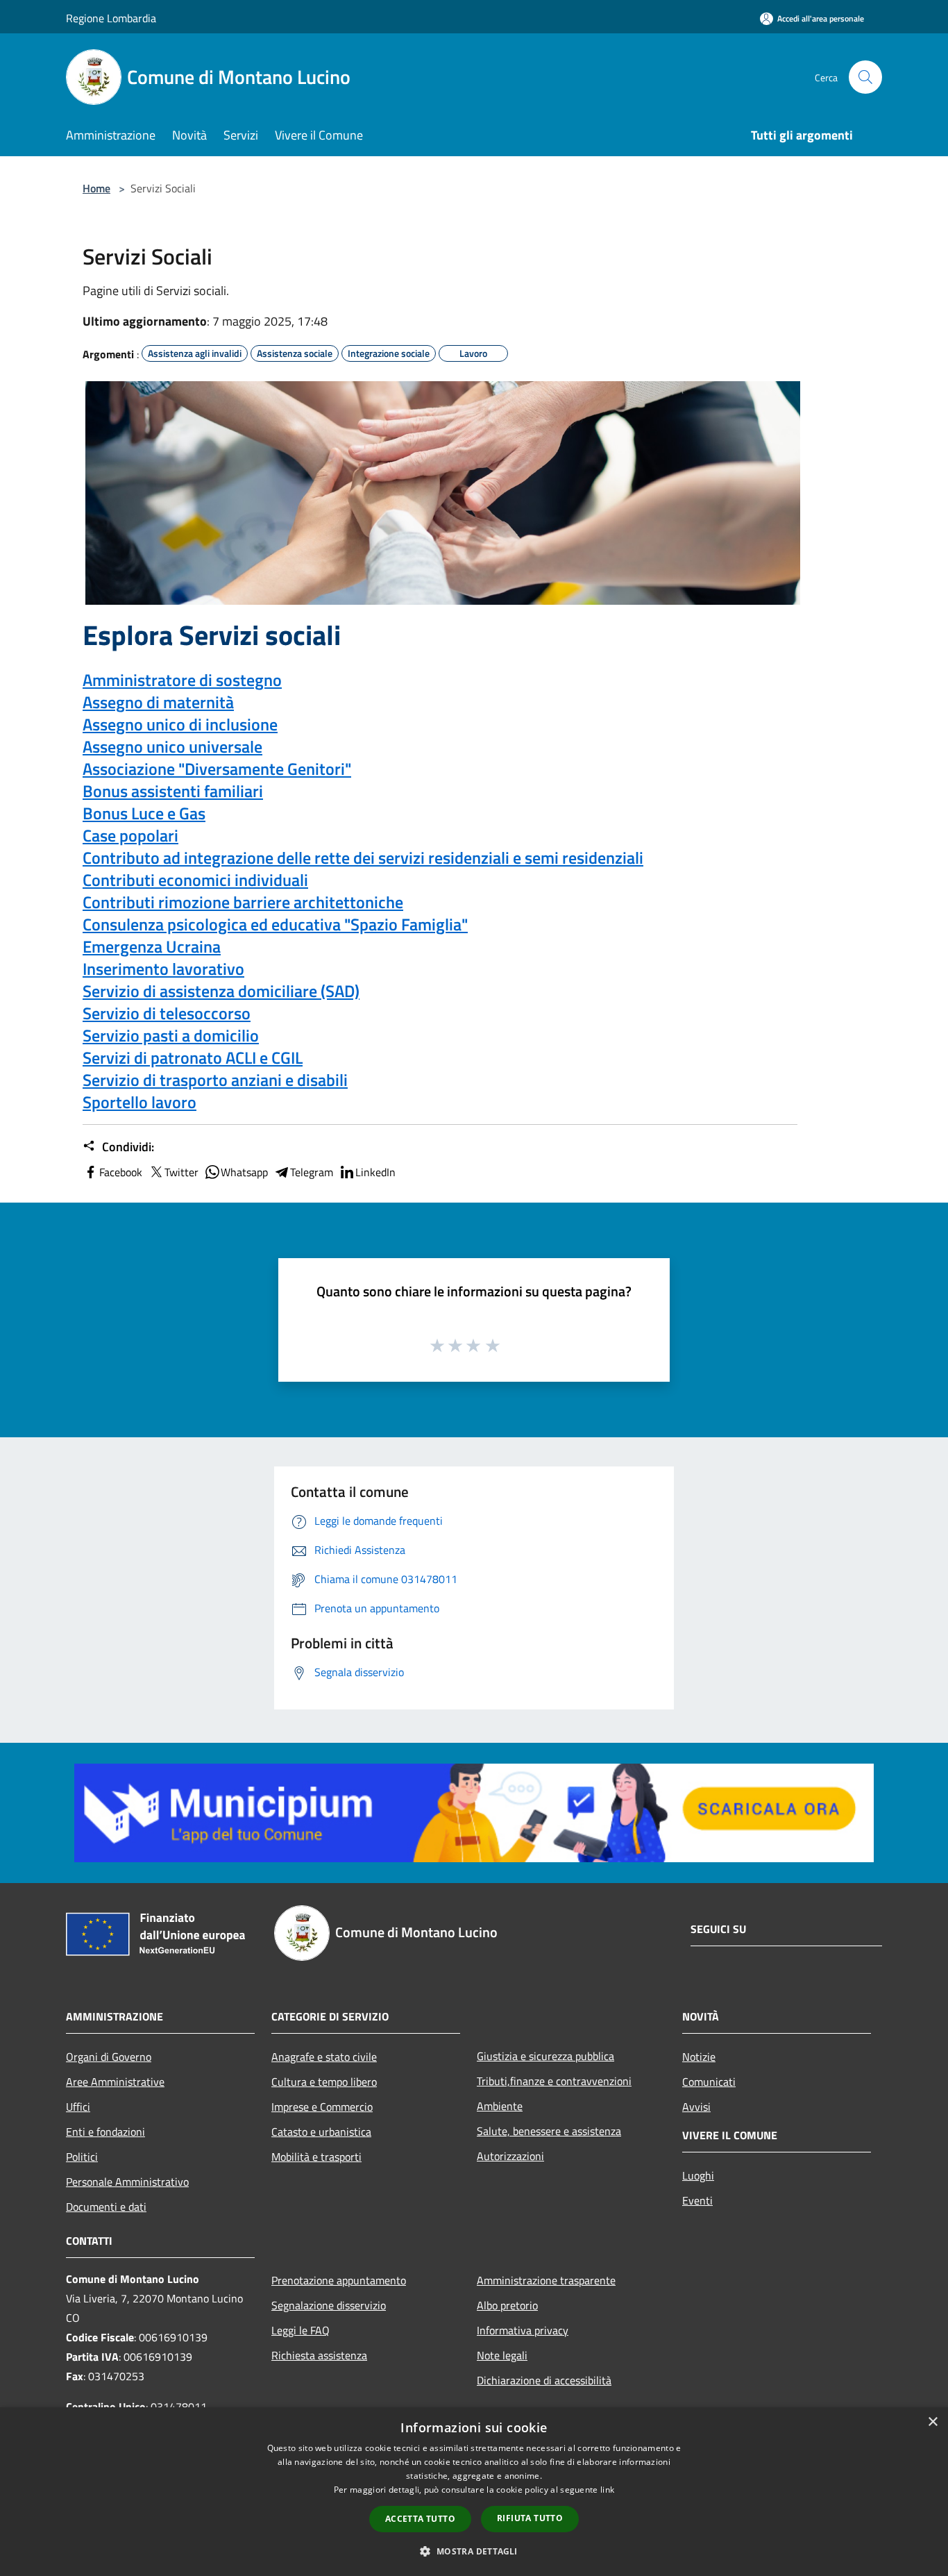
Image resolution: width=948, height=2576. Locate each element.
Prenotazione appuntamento (339, 2280)
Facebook (121, 1172)
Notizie (699, 2057)
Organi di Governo (109, 2057)
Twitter (181, 1172)
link (607, 2490)
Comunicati (709, 2082)
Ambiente (500, 2106)
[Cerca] (865, 77)
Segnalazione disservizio (329, 2305)
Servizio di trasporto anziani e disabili (215, 1080)
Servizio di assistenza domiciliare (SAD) (221, 991)
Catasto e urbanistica (321, 2132)
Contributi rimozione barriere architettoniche (243, 902)
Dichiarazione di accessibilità (544, 2380)
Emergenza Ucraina (152, 946)
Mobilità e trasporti (316, 2157)
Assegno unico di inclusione (180, 724)
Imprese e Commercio (322, 2107)
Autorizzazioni (510, 2156)
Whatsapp (244, 1172)
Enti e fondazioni (105, 2132)
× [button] (932, 2422)
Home (96, 188)
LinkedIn (375, 1172)
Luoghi (698, 2175)
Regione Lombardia (111, 18)
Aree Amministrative (115, 2082)
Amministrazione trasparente (546, 2280)
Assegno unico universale (172, 746)
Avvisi (696, 2107)
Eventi (697, 2200)
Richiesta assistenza (319, 2355)
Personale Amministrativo (127, 2182)
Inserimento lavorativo (163, 969)
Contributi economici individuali (195, 880)
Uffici (78, 2107)
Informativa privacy (523, 2330)
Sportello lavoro (139, 1102)
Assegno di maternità (158, 702)
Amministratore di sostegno (182, 680)
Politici (82, 2157)
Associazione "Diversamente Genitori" (217, 769)
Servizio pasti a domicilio (171, 1035)
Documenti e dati (106, 2207)
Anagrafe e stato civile (324, 2057)
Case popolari (130, 835)
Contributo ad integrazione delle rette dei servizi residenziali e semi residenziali (363, 858)
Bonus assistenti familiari (173, 791)
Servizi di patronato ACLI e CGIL (193, 1057)
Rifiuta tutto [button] (530, 2518)
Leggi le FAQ (301, 2330)
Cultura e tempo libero (324, 2082)
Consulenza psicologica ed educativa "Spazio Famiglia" (275, 924)
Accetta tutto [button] (420, 2519)
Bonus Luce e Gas (144, 813)
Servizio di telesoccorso (167, 1013)
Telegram (312, 1172)
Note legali (502, 2355)
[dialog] (474, 2492)
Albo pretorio (507, 2305)
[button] (474, 2551)
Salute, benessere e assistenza (549, 2131)
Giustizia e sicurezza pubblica (545, 2056)
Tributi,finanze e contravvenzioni (554, 2081)
